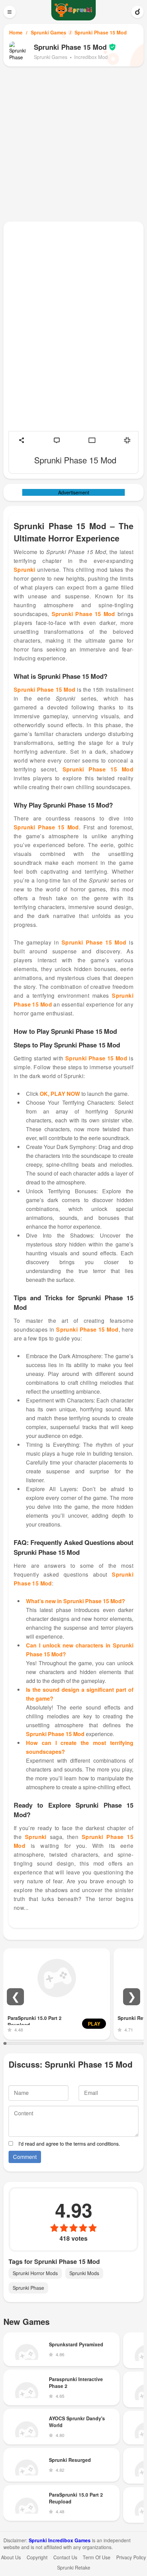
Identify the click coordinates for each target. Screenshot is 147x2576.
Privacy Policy (131, 2557)
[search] (137, 12)
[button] (15, 1997)
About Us (11, 2557)
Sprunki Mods (84, 2273)
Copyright (37, 2557)
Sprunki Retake (74, 2567)
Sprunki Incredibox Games (60, 2540)
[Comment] (57, 440)
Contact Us (65, 2557)
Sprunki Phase (28, 2288)
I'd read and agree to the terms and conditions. (69, 2144)
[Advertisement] (73, 143)
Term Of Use (97, 2557)
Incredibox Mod (91, 57)
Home (16, 32)
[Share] (22, 440)
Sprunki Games (49, 32)
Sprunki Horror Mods (35, 2273)
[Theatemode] (92, 440)
